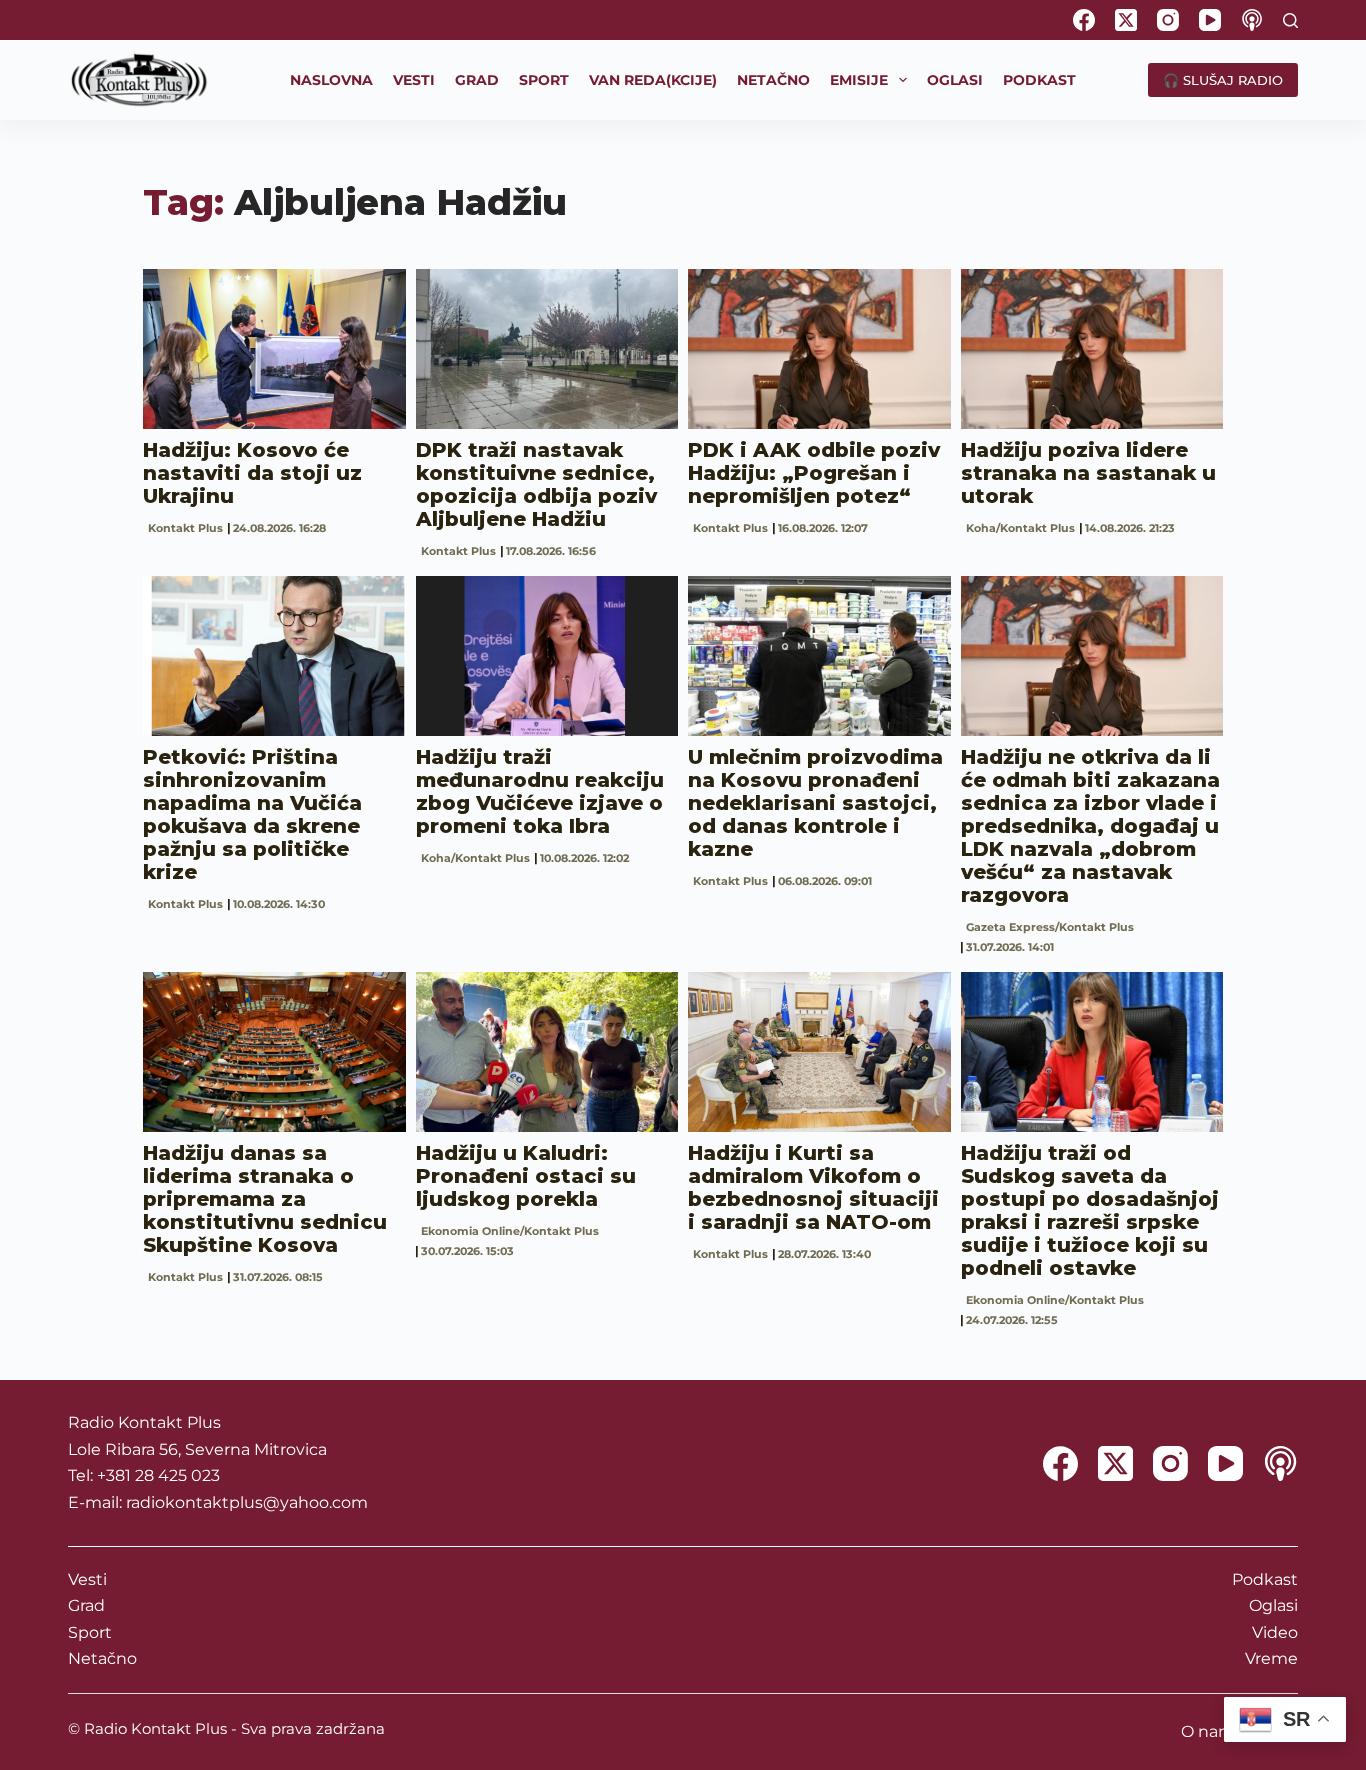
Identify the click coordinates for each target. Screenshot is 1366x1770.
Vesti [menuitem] (414, 80)
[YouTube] (1210, 20)
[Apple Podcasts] (1252, 20)
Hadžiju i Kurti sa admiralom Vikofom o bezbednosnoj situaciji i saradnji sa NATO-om (813, 1187)
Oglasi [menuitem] (955, 80)
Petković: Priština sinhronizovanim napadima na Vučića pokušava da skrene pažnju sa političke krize (252, 814)
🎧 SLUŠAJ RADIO (1223, 80)
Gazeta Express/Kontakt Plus (1050, 927)
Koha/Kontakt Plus (1020, 528)
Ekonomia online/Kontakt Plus (510, 1231)
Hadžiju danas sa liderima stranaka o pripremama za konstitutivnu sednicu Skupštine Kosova (265, 1199)
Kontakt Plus (185, 528)
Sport (90, 1632)
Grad (86, 1605)
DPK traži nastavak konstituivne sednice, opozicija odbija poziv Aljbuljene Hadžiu (536, 484)
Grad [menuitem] (477, 80)
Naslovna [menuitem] (331, 80)
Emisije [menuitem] (859, 80)
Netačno (102, 1658)
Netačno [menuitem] (773, 80)
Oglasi (1273, 1605)
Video (1275, 1632)
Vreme (1271, 1658)
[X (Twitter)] (1126, 20)
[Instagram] (1168, 20)
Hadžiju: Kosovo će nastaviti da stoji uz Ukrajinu (252, 473)
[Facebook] (1084, 20)
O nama (1212, 1731)
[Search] (1290, 20)
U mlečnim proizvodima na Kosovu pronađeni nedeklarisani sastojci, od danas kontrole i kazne (815, 803)
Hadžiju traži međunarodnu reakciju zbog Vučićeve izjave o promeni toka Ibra (540, 791)
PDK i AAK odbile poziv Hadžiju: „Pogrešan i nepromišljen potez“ (814, 473)
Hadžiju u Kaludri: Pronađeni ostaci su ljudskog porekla (526, 1176)
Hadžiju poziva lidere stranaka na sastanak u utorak (1088, 473)
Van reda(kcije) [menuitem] (653, 80)
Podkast (1265, 1579)
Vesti (87, 1579)
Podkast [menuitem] (1039, 80)
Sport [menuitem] (544, 80)
